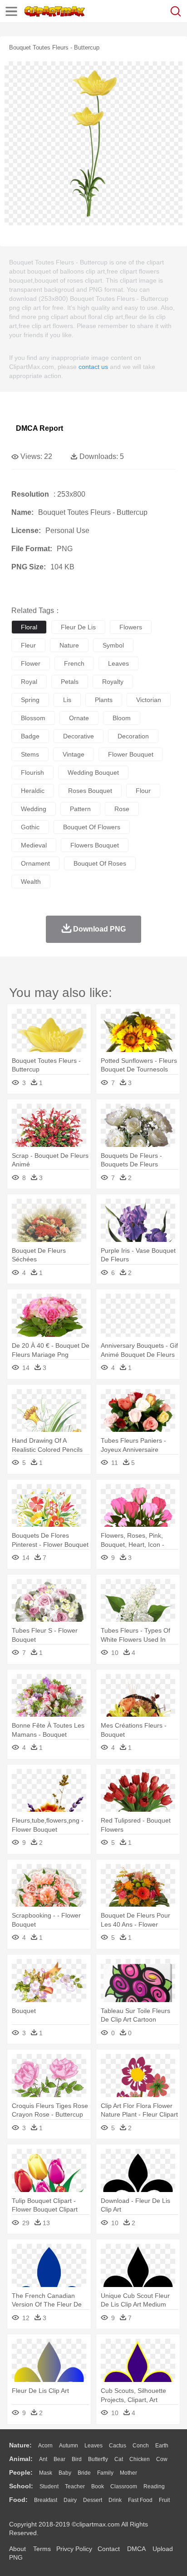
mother (128, 2473)
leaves (118, 663)
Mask (46, 2473)
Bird (77, 2459)
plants (104, 700)
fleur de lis (78, 627)
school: (21, 2486)
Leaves (93, 2446)
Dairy (70, 2500)
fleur (28, 645)
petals (70, 682)
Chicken (140, 2459)
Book (98, 2486)
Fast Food (140, 2500)
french (74, 663)
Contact (109, 2549)
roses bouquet (90, 791)
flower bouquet (131, 754)
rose (122, 809)
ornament (35, 863)
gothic (30, 827)
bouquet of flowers (92, 827)
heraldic (33, 791)
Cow (162, 2459)
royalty (113, 682)
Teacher (75, 2486)
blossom (33, 718)
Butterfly (98, 2459)
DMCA (136, 2549)
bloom (122, 718)
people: (21, 2472)
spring (30, 700)
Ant (43, 2459)
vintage (74, 754)
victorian (149, 700)
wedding (34, 809)
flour (143, 791)
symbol (113, 645)
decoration (133, 736)
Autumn (69, 2446)
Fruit (164, 2500)
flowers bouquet (95, 845)
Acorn (45, 2446)
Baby (65, 2473)
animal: (21, 2459)
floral (29, 627)
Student (49, 2486)
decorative (79, 736)
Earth (162, 2446)
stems (30, 754)
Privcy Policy (74, 2549)
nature (69, 645)
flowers (131, 627)
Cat (119, 2459)
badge (30, 736)
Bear (59, 2459)
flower (31, 663)
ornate (79, 718)
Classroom (124, 2486)
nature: (20, 2445)
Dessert (93, 2500)
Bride (84, 2473)
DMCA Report (39, 428)
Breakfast (46, 2500)
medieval (34, 845)
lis (67, 700)
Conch (141, 2446)
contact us (93, 367)
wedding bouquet (93, 772)
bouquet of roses (100, 863)
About (17, 2549)
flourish (32, 772)
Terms (42, 2549)
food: (18, 2500)
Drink (115, 2500)
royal (29, 682)
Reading (154, 2486)
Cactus (118, 2446)
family (105, 2473)
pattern (80, 809)
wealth (31, 882)
